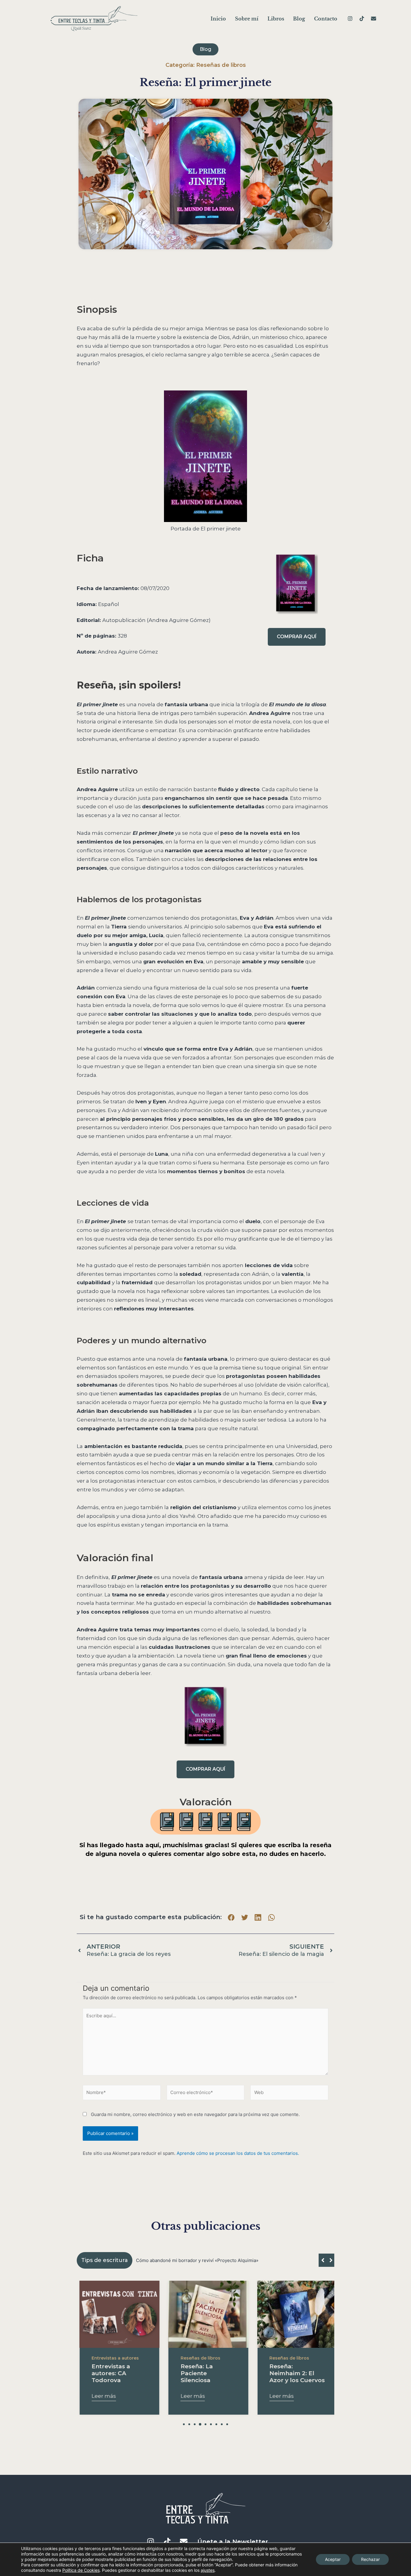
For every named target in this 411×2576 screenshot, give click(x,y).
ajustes (208, 2570)
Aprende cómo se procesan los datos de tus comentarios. (238, 2153)
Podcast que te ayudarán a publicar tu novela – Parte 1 (194, 2260)
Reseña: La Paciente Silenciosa (194, 2373)
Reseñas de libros (221, 65)
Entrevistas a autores (112, 2358)
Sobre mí (247, 19)
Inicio (218, 19)
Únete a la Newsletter (233, 2542)
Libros (276, 19)
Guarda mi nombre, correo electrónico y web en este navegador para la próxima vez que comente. (195, 2114)
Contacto (326, 19)
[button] (231, 1917)
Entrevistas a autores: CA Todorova (108, 2373)
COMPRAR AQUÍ (297, 637)
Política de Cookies (81, 2570)
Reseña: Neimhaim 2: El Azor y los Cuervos (294, 2373)
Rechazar (370, 2559)
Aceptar (333, 2559)
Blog (299, 19)
